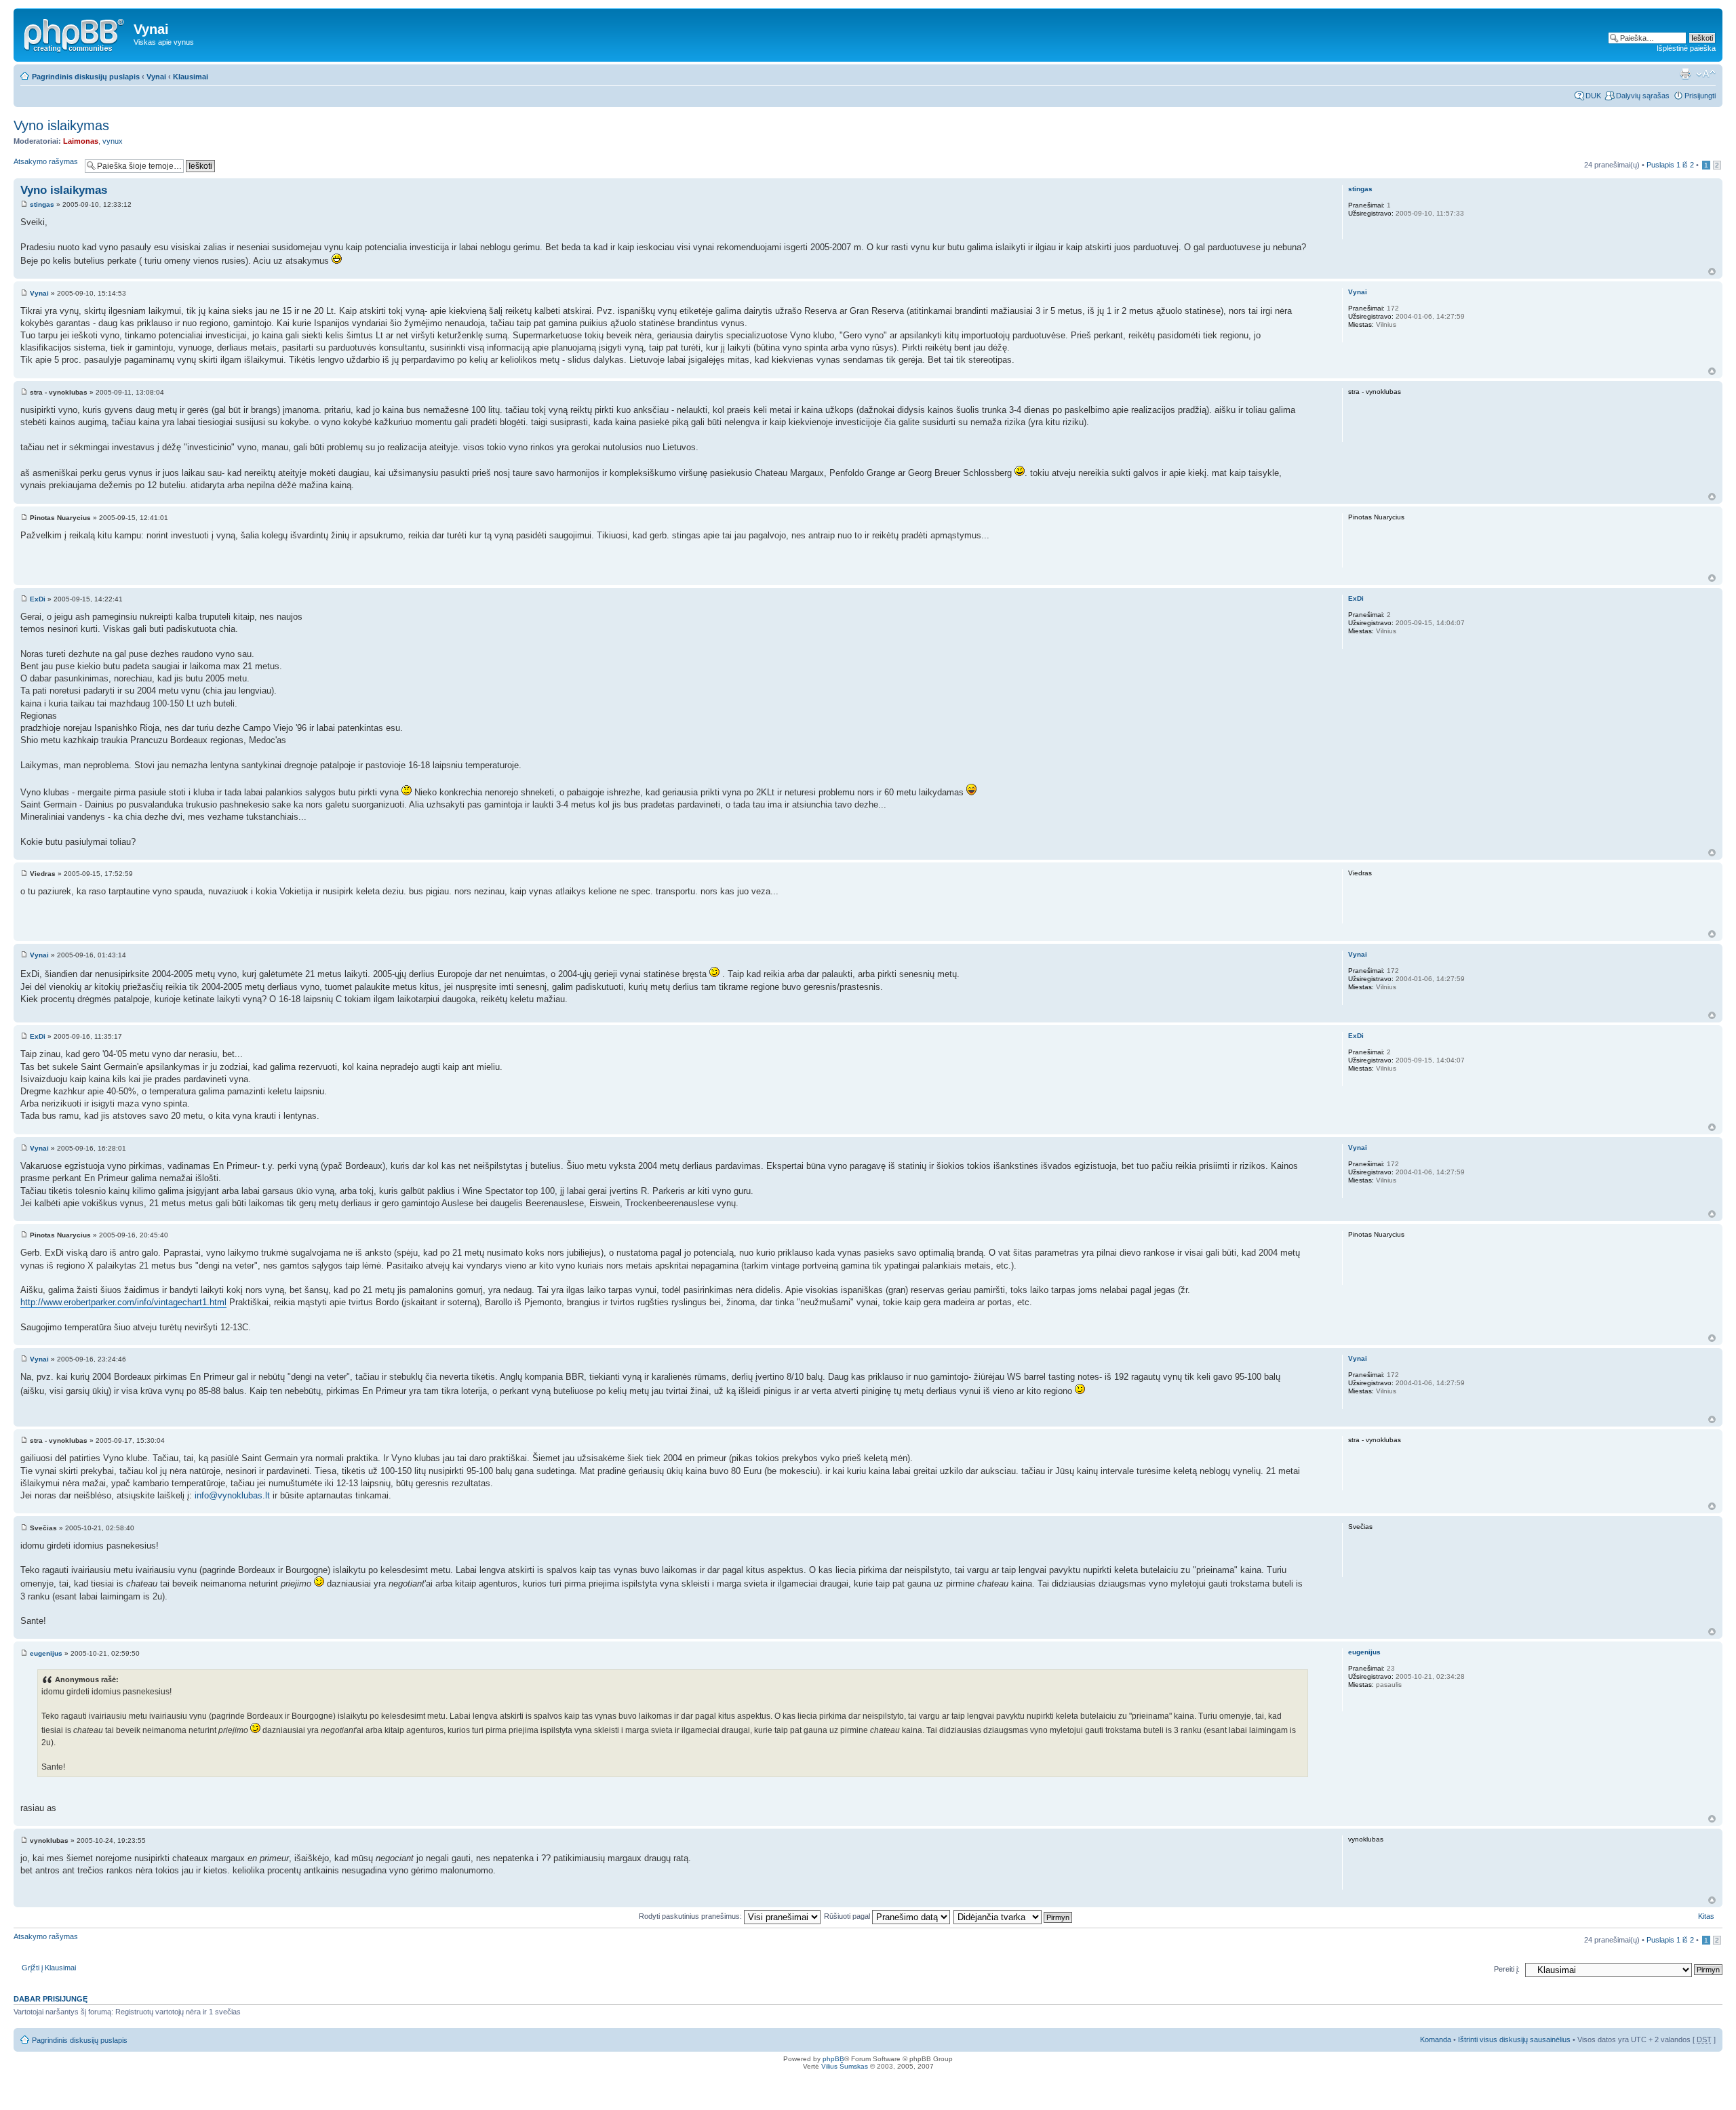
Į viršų (1712, 272)
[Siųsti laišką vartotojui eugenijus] (1359, 1703)
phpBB (833, 2059)
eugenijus (46, 1653)
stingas (42, 204)
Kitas (1706, 1916)
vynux (113, 141)
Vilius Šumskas (845, 2066)
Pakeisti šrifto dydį (1706, 74)
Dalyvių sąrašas (1643, 96)
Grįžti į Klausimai (49, 1968)
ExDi (38, 599)
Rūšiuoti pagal (848, 1916)
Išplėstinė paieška (1686, 48)
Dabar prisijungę (51, 1999)
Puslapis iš (1670, 165)
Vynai (156, 77)
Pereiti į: (1507, 1969)
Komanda (1436, 2039)
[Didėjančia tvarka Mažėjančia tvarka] (1013, 1916)
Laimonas (81, 141)
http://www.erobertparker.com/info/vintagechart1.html (123, 1302)
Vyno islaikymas (61, 125)
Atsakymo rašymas (46, 161)
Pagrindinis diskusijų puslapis (86, 77)
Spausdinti (1685, 74)
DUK (1593, 96)
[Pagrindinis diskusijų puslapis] (75, 33)
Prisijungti (1700, 96)
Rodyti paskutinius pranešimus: (691, 1916)
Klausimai (191, 77)
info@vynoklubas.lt (232, 1495)
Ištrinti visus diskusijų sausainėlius (1514, 2039)
